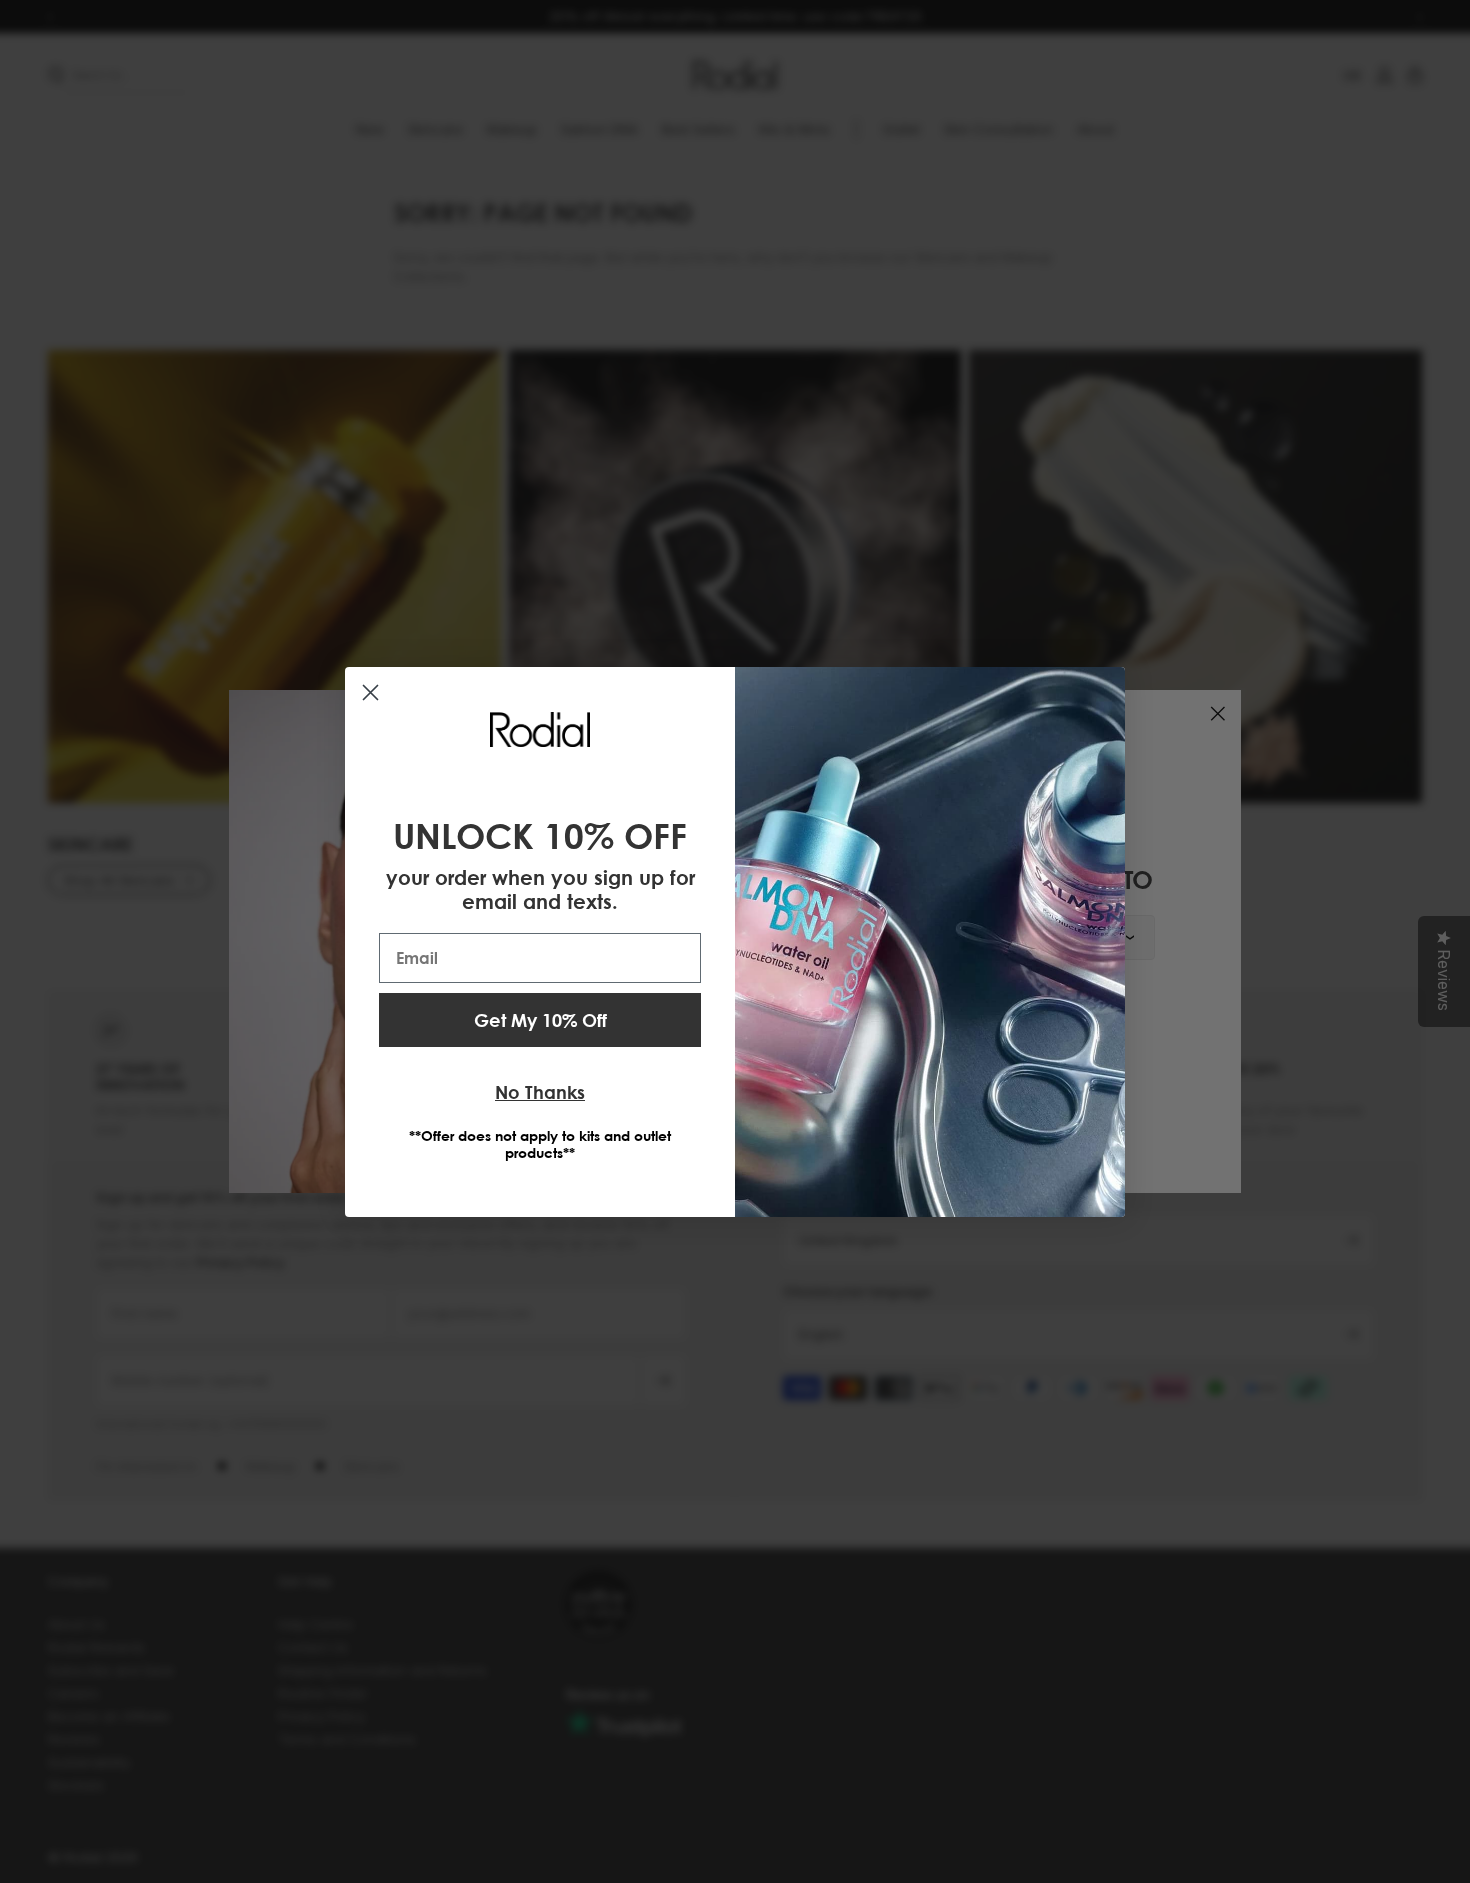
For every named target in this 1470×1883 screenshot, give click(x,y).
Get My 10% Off (540, 1020)
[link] (540, 729)
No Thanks (540, 1092)
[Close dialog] (370, 692)
